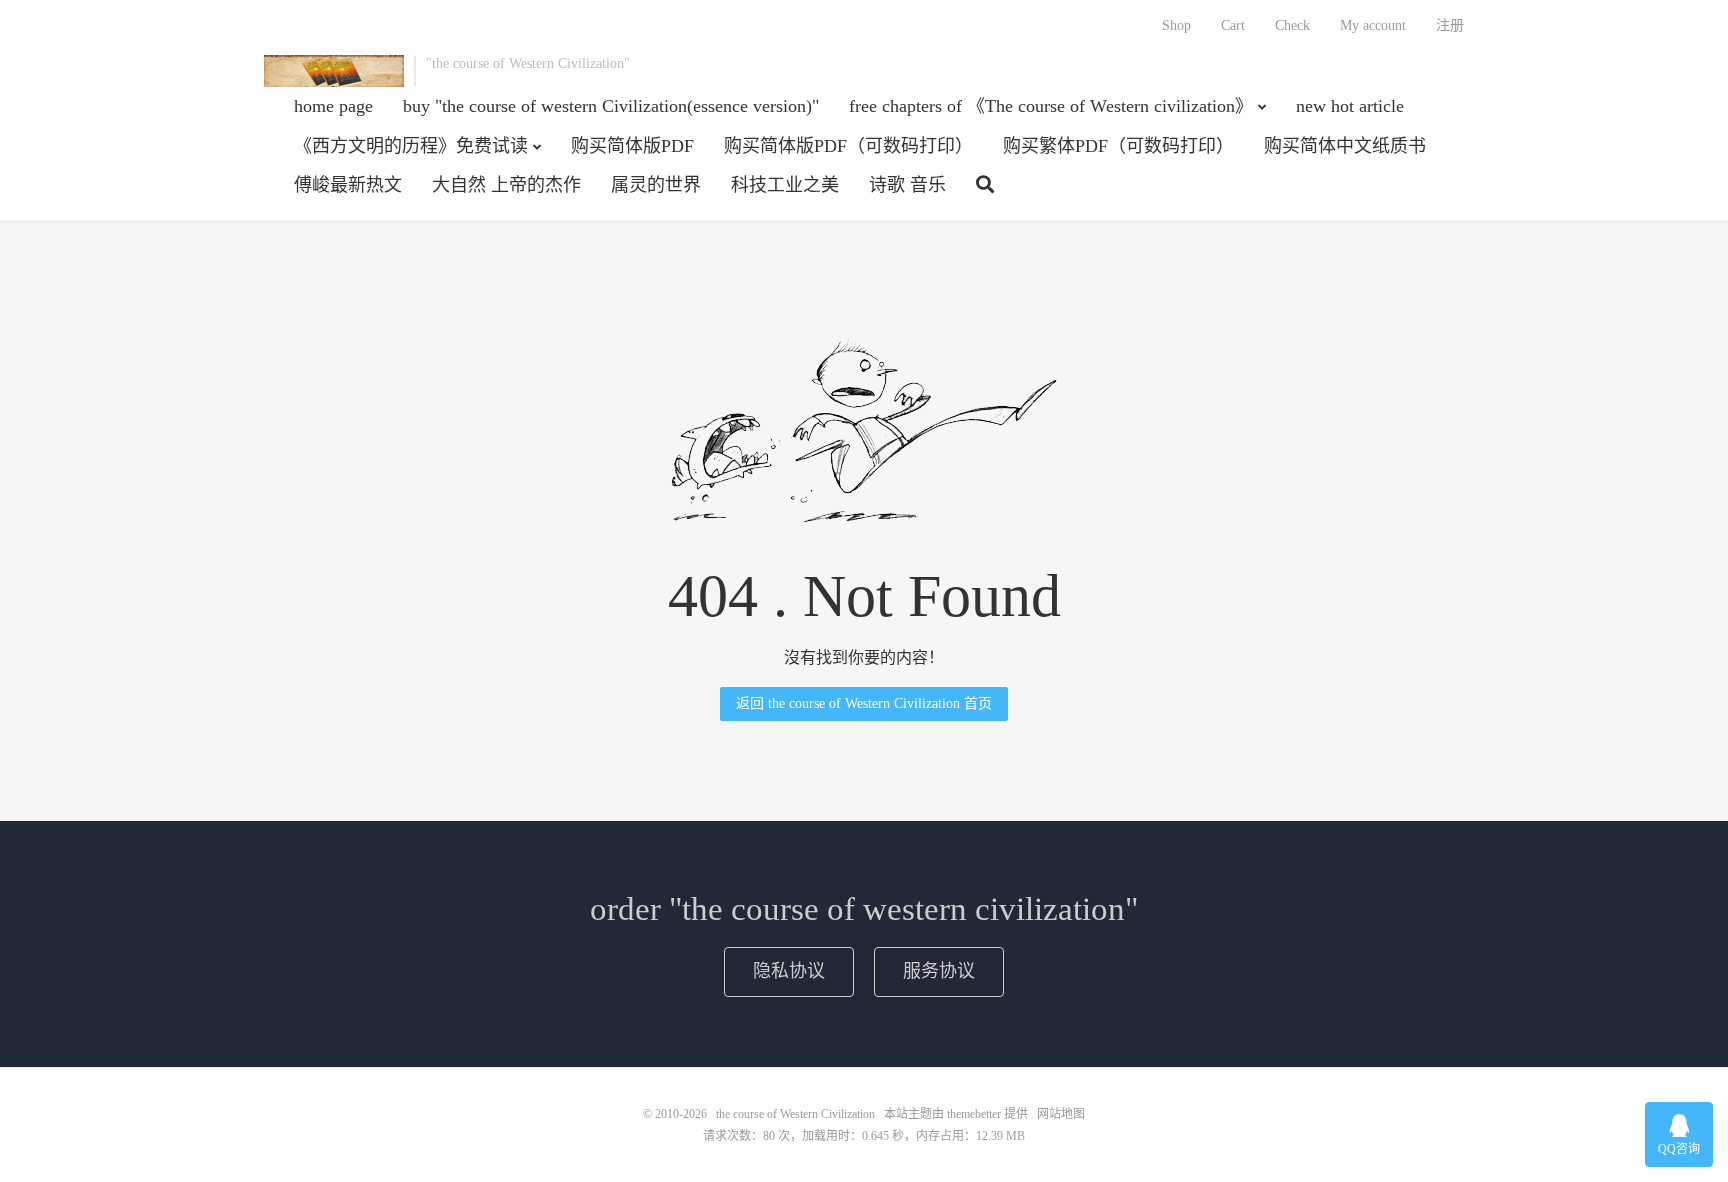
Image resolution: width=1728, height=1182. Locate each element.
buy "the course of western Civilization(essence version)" (611, 106)
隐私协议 (789, 971)
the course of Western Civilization (334, 71)
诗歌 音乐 (907, 185)
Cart (1233, 25)
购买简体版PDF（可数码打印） (848, 146)
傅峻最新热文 (348, 185)
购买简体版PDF (632, 146)
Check (1292, 25)
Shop (1176, 25)
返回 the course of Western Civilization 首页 (864, 703)
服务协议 (939, 971)
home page (333, 106)
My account (1373, 25)
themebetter (974, 1114)
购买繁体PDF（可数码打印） (1118, 146)
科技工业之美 (785, 185)
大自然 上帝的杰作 (506, 185)
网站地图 (1061, 1114)
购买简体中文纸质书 (1345, 146)
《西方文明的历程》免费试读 (411, 146)
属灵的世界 (656, 185)
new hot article (1350, 106)
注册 (1450, 25)
